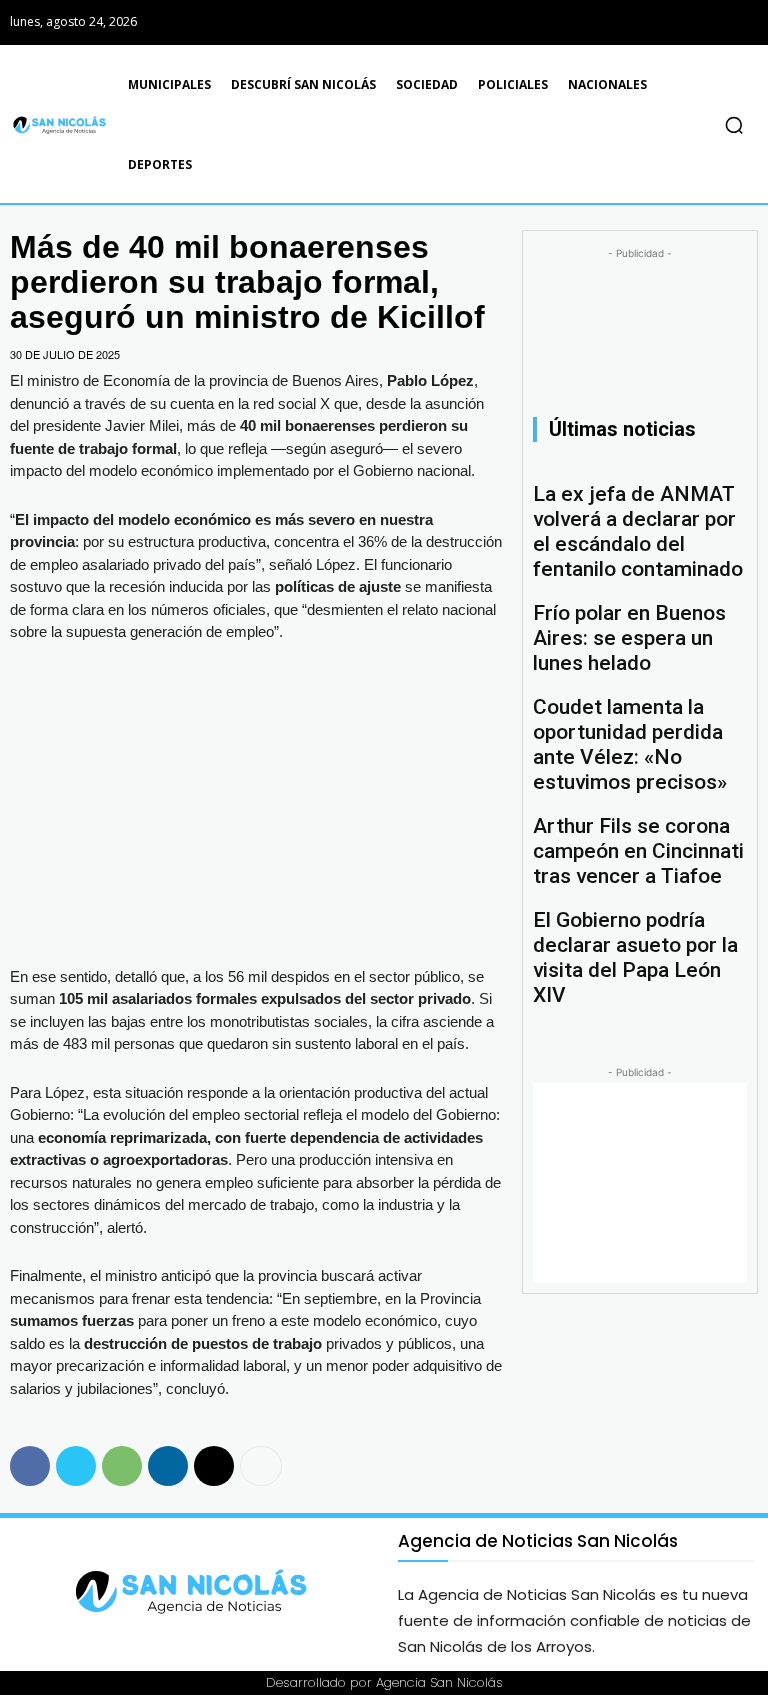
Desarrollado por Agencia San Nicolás (384, 1682)
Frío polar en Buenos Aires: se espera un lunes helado (629, 638)
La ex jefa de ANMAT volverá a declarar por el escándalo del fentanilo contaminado (638, 531)
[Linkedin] (168, 1466)
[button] (734, 125)
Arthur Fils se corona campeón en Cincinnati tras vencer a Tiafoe (638, 851)
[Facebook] (650, 22)
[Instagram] (695, 22)
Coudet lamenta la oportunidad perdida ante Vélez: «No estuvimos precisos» (630, 744)
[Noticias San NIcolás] (64, 125)
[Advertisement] (640, 1183)
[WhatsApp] (122, 1466)
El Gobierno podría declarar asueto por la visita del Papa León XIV (635, 957)
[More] (261, 1466)
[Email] (214, 1466)
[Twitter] (740, 22)
